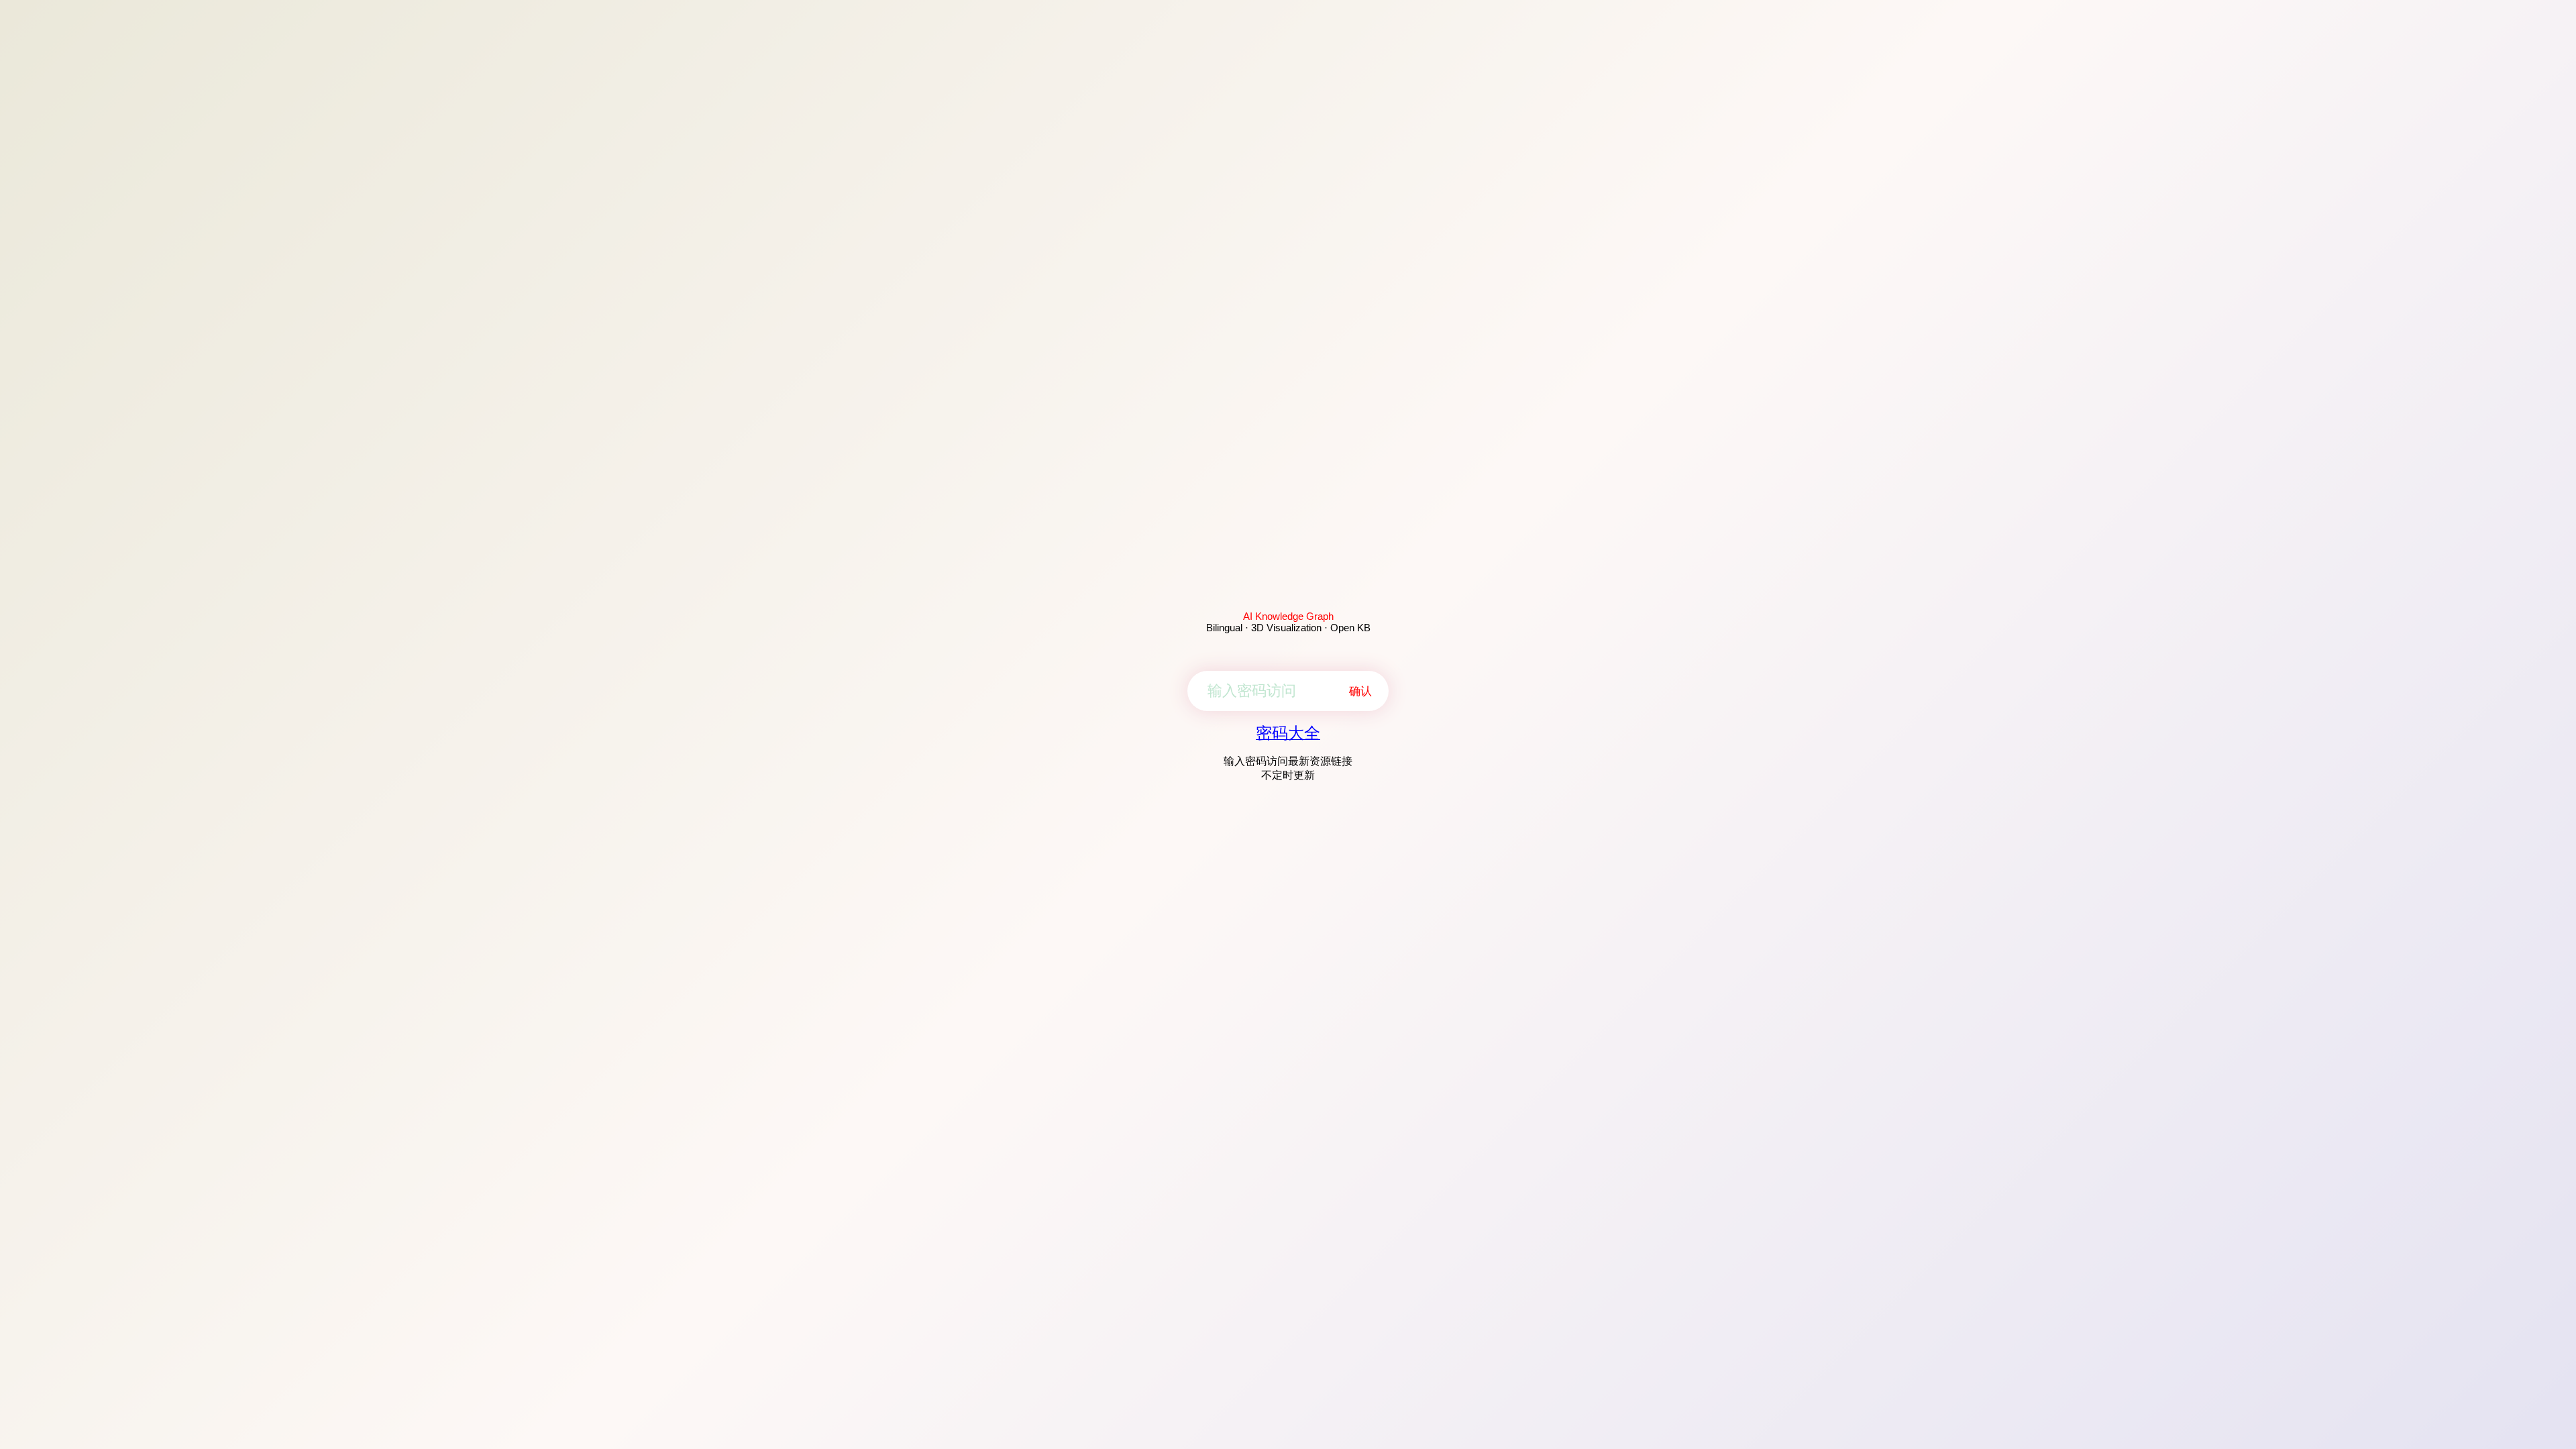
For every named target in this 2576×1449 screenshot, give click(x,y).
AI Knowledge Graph (1288, 616)
